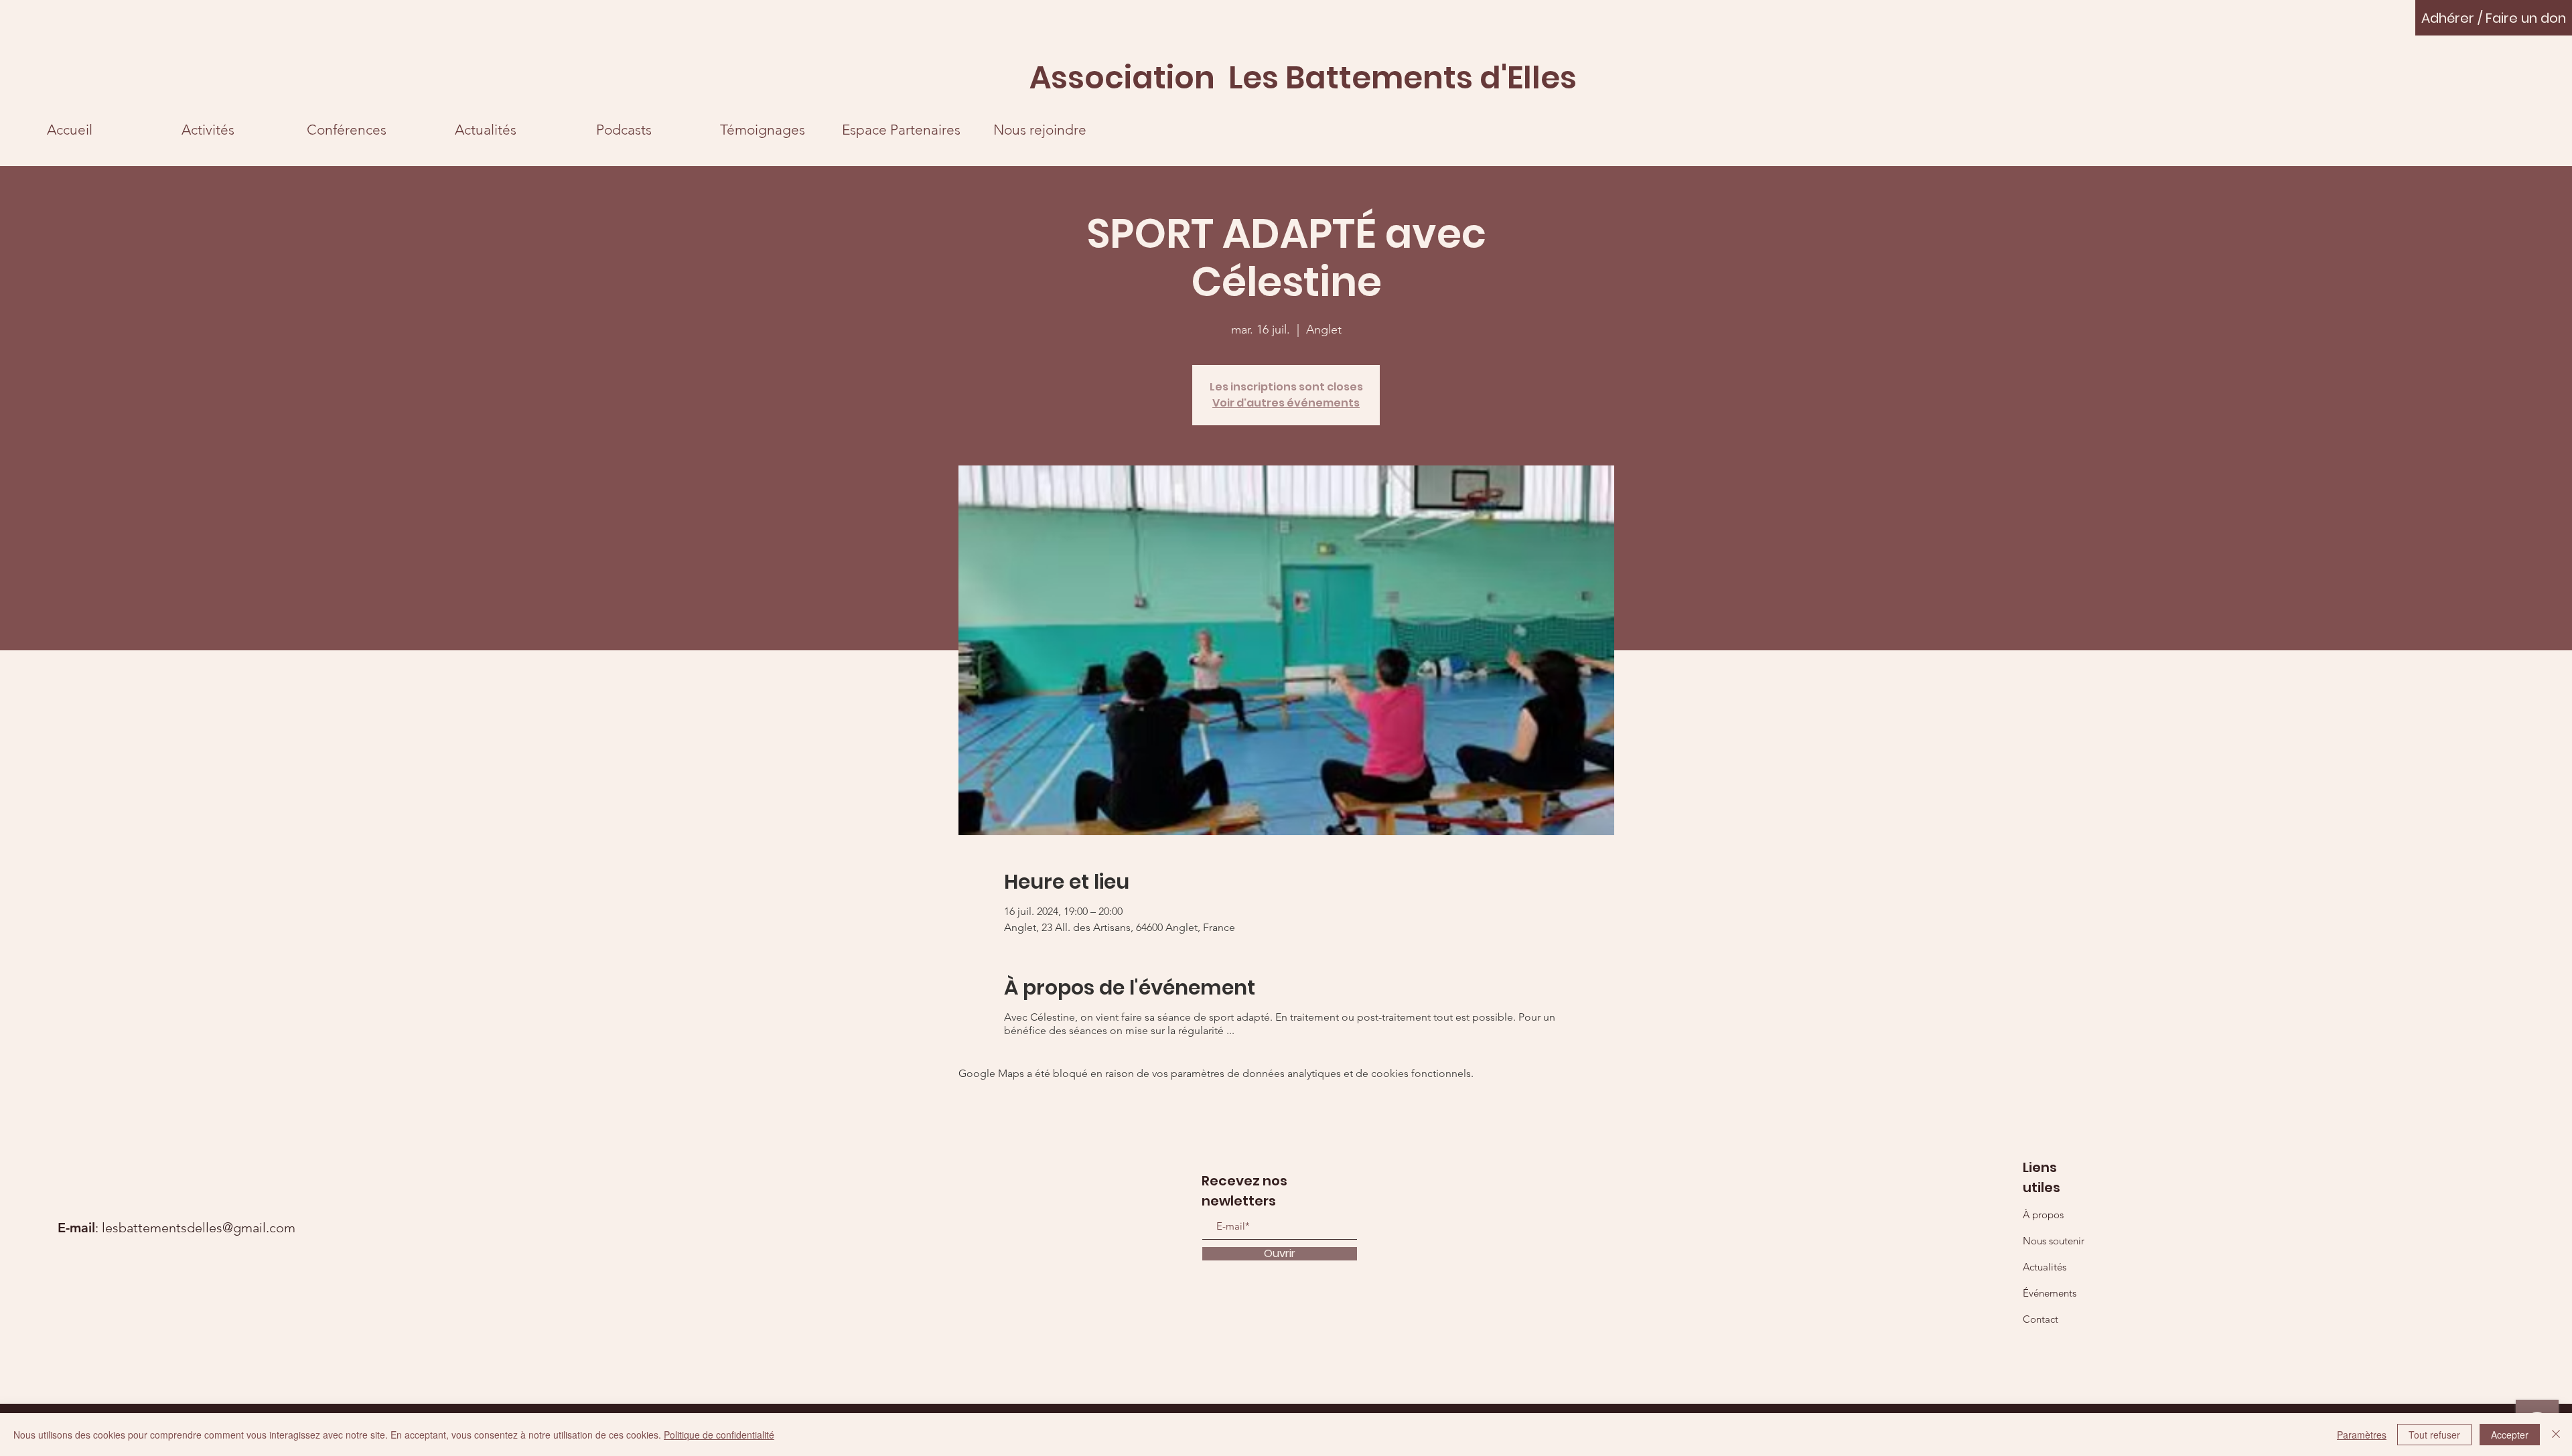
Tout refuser (2434, 1435)
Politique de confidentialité (719, 1435)
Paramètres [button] (2362, 1435)
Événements (2050, 1293)
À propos (2043, 1215)
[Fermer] (2556, 1435)
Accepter (2510, 1435)
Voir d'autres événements (1286, 403)
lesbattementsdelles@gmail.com (199, 1228)
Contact (2041, 1319)
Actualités (2045, 1267)
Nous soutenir (2054, 1241)
